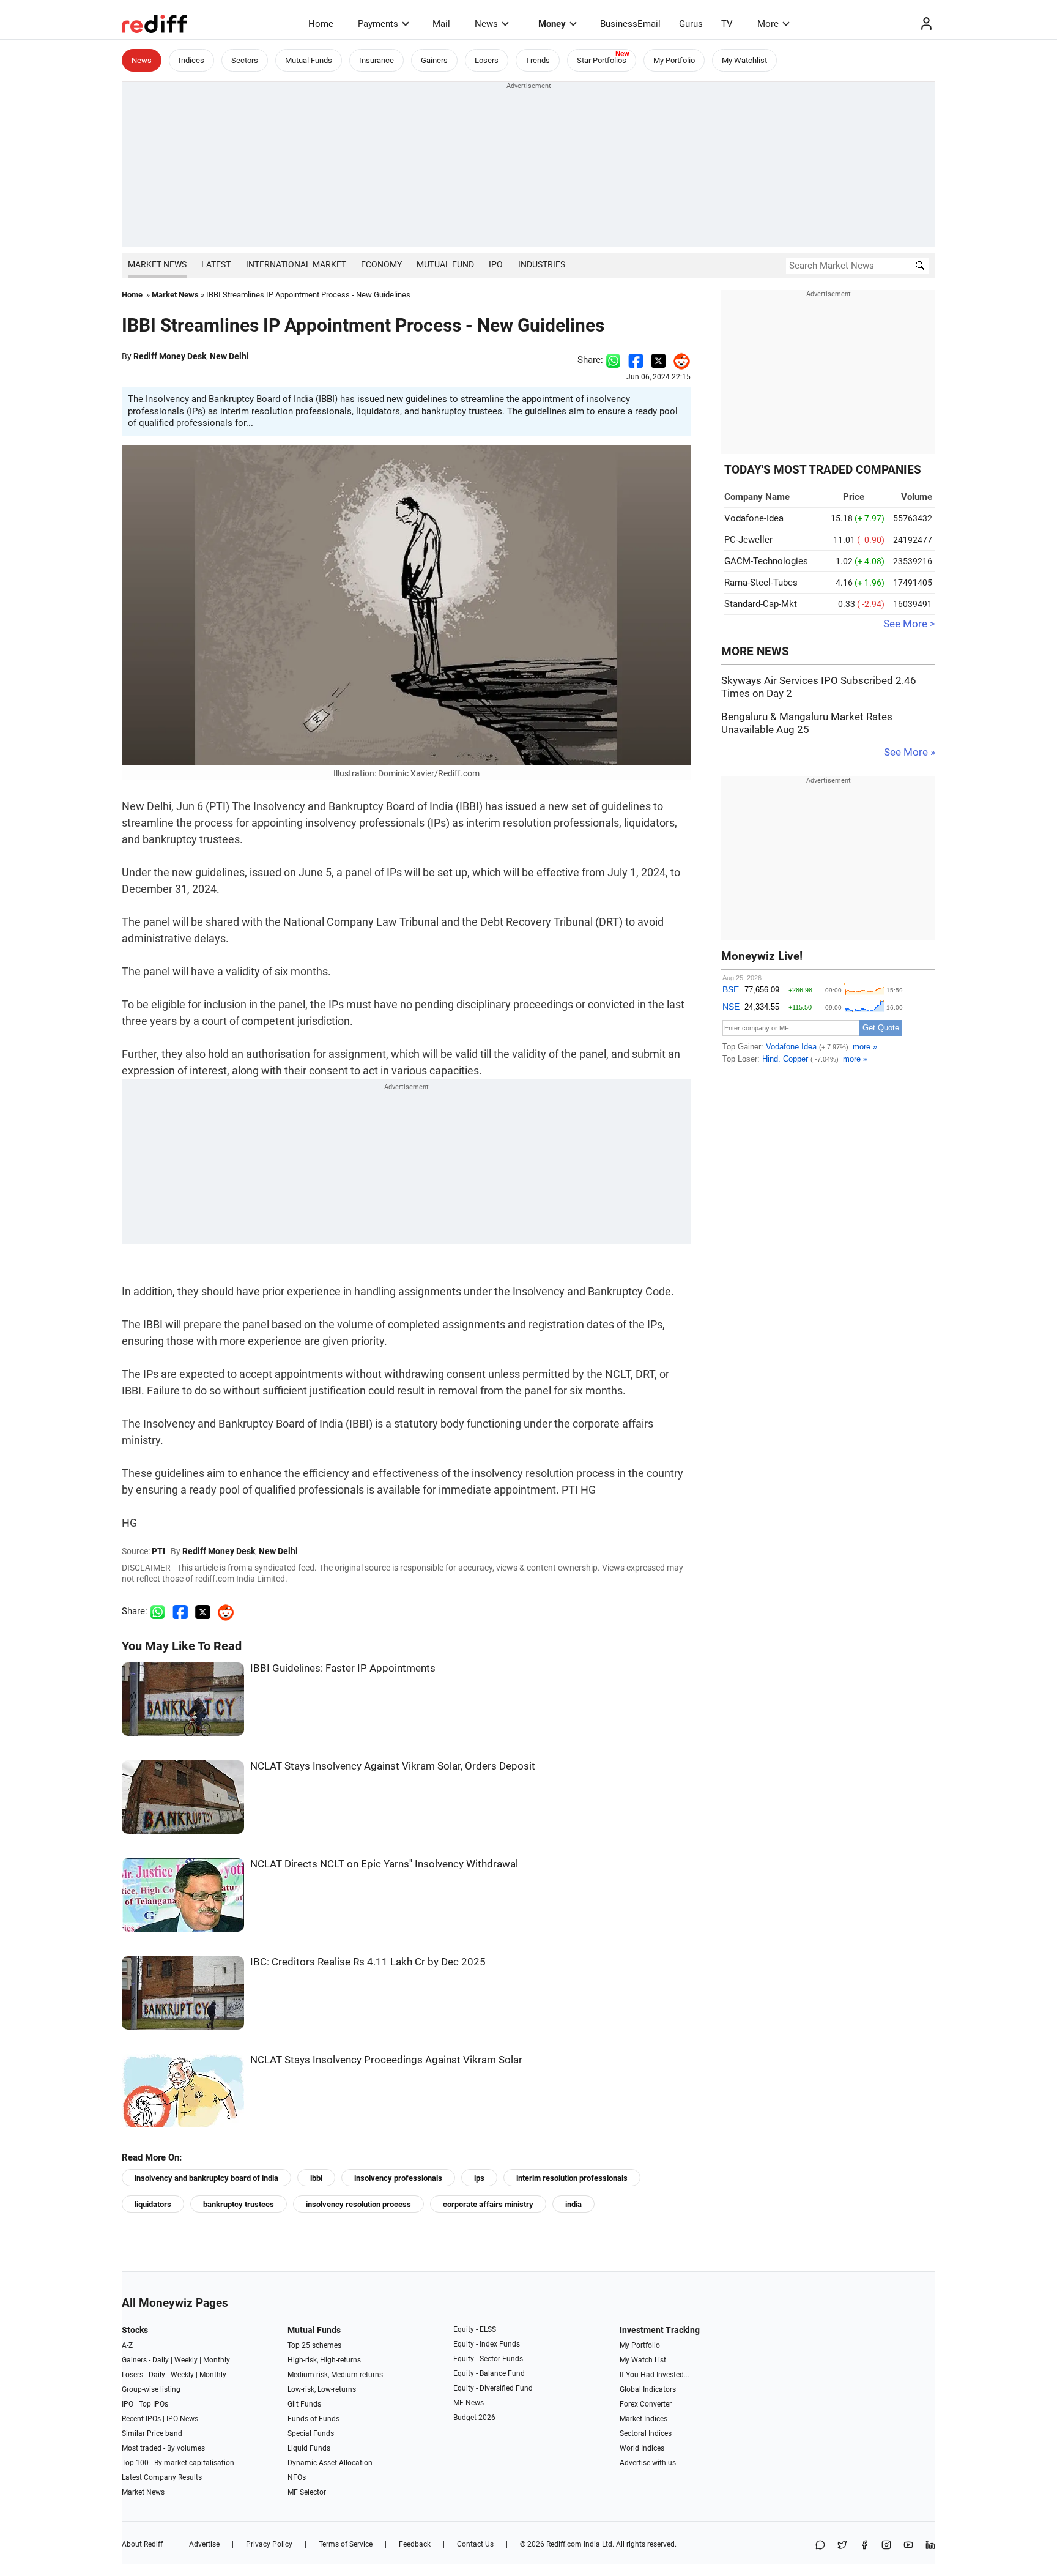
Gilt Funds (304, 2404)
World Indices (642, 2448)
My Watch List (643, 2360)
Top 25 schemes (314, 2345)
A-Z (127, 2345)
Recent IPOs (141, 2419)
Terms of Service (346, 2544)
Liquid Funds (309, 2448)
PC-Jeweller (748, 540)
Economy (381, 264)
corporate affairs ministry (488, 2204)
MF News (469, 2403)
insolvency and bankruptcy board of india (206, 2178)
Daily (161, 2360)
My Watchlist (744, 60)
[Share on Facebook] (636, 360)
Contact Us (475, 2544)
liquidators (153, 2204)
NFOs (297, 2477)
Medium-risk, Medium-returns (335, 2375)
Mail (441, 24)
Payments (378, 24)
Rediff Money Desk (170, 356)
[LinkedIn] (930, 2546)
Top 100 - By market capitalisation (178, 2463)
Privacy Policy (269, 2544)
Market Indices (643, 2419)
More (768, 24)
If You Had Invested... (655, 2375)
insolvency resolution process (358, 2204)
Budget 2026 (474, 2418)
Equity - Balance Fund (489, 2373)
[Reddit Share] (678, 360)
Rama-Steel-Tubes (761, 583)
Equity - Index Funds (487, 2344)
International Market (296, 264)
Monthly (217, 2360)
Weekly (186, 2360)
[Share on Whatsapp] (613, 360)
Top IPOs (154, 2404)
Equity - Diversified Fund (493, 2388)
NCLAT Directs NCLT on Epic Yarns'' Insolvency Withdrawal (384, 1864)
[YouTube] (908, 2546)
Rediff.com (564, 2544)
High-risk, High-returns (324, 2360)
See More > (909, 624)
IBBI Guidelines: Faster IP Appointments (343, 1668)
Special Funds (311, 2433)
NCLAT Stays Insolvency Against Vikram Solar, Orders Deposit (393, 1766)
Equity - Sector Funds (488, 2359)
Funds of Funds (313, 2419)
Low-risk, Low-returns (322, 2389)
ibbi (316, 2178)
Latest (216, 264)
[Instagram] (886, 2546)
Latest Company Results (162, 2477)
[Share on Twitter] (658, 360)
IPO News (182, 2419)
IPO (496, 264)
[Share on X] (842, 2546)
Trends (538, 60)
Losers (487, 60)
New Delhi (229, 356)
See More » (910, 752)
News (486, 24)
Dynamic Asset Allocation (330, 2463)
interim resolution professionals (572, 2178)
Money (552, 24)
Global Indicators (648, 2389)
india (573, 2204)
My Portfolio (674, 60)
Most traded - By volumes (163, 2448)
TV (727, 24)
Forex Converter (646, 2404)
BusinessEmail (630, 24)
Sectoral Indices (646, 2433)
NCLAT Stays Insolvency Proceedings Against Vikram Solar (386, 2060)
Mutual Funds (309, 60)
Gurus (691, 24)
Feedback (415, 2544)
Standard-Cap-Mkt (761, 604)
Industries (542, 264)
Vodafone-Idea (754, 518)
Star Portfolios (602, 60)
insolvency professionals (398, 2178)
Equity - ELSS (475, 2329)
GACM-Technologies (766, 561)
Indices (191, 60)
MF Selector (307, 2492)
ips (479, 2178)
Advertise (204, 2544)
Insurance (376, 60)
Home (321, 24)
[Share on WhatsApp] (820, 2546)
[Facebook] (864, 2546)
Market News (157, 264)
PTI (158, 1551)
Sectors (245, 60)
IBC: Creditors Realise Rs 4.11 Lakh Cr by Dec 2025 (368, 1962)
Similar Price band (152, 2433)
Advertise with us (648, 2463)
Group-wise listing (151, 2389)
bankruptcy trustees (239, 2204)
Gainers (434, 60)
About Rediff (142, 2544)
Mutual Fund (445, 264)
